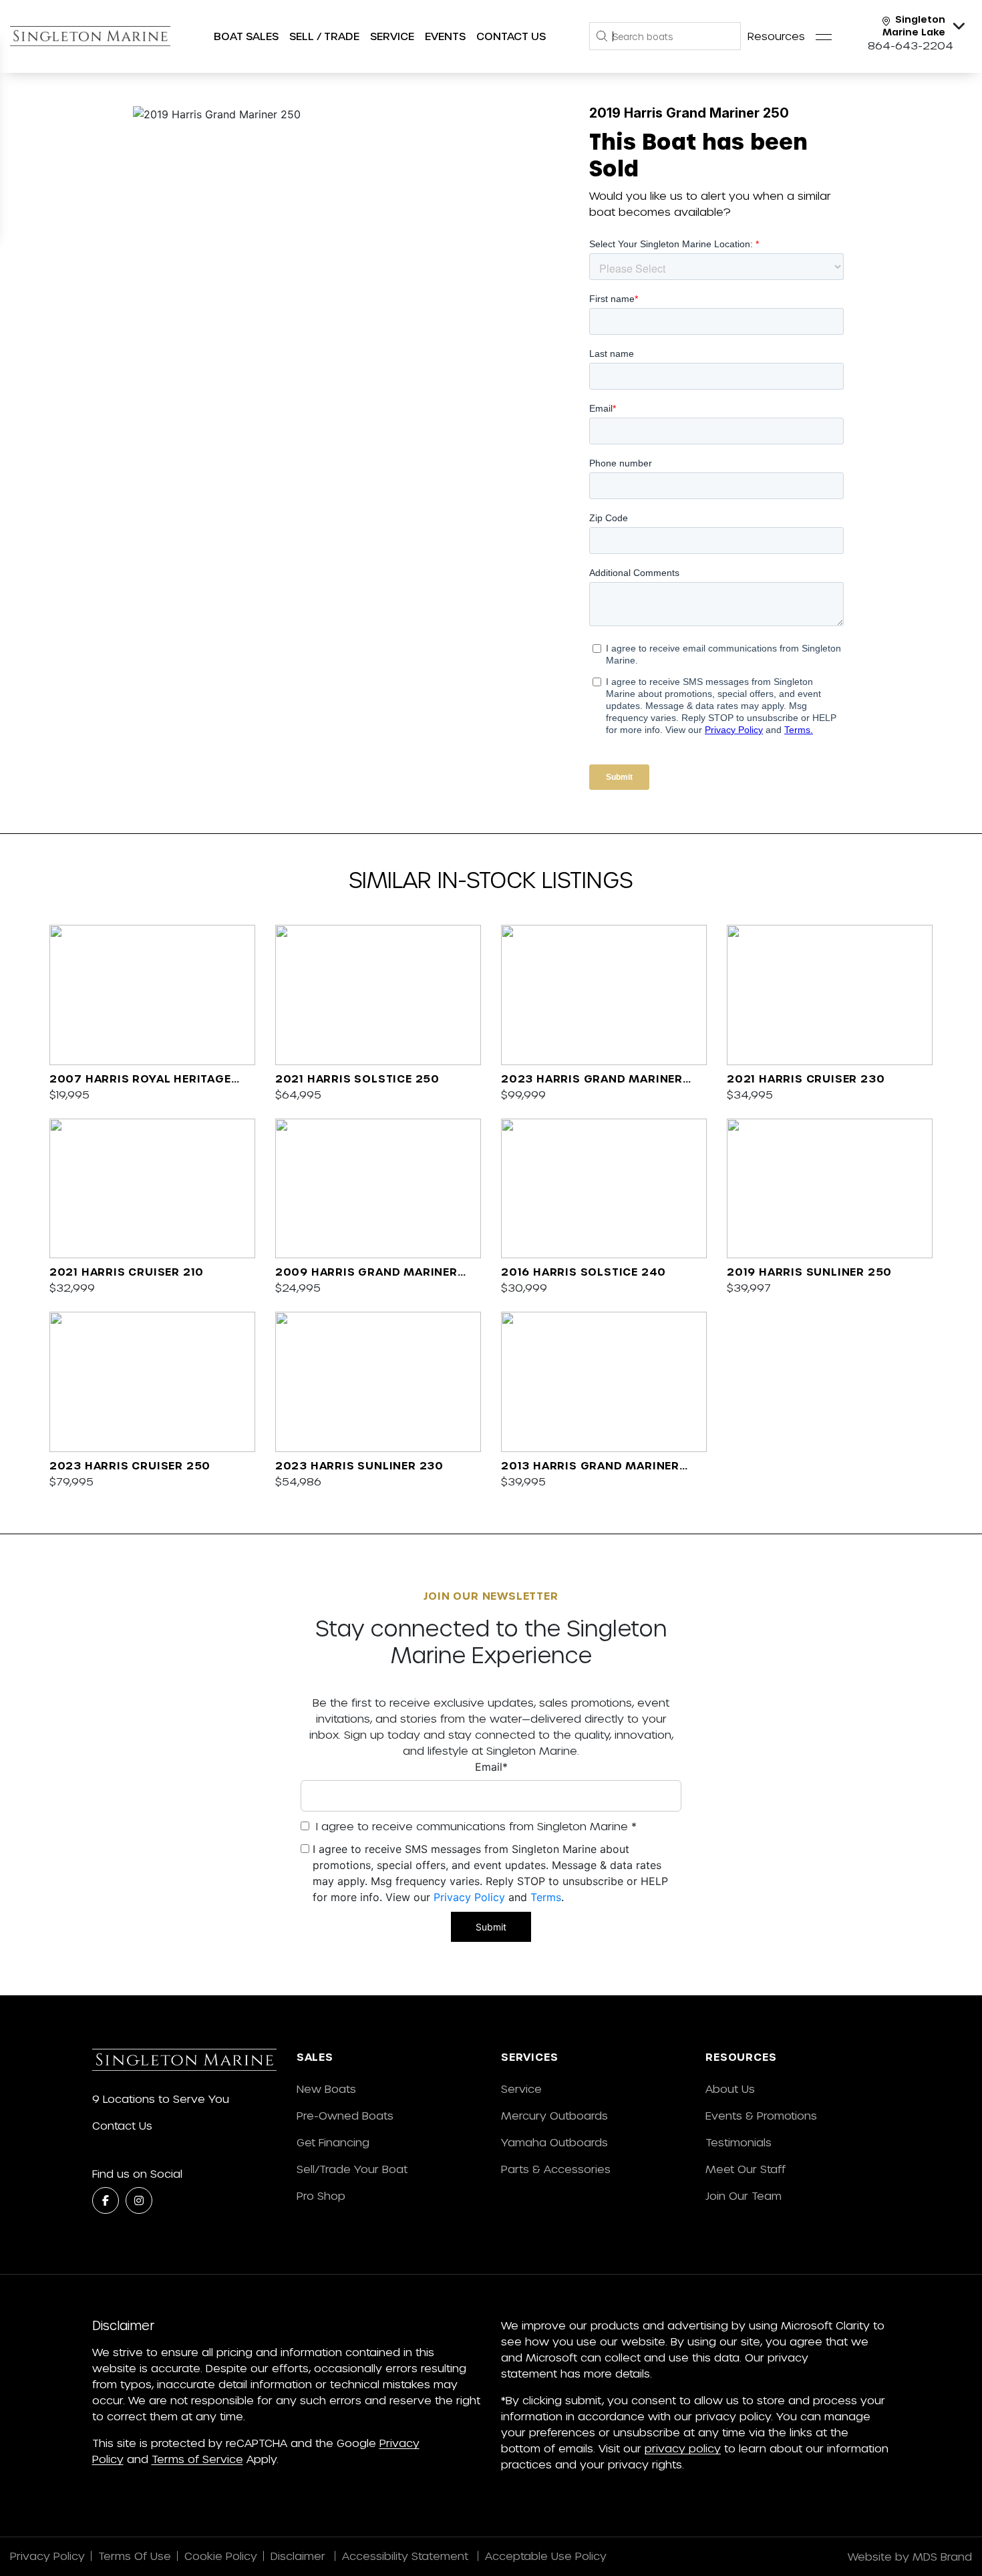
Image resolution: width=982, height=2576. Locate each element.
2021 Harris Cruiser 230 (806, 1078)
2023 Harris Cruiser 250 (130, 1465)
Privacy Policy (469, 1897)
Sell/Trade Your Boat (352, 2169)
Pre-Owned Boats (345, 2115)
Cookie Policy (221, 2556)
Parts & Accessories (556, 2169)
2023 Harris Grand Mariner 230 (592, 1079)
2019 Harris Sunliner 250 (809, 1271)
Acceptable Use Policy (547, 2556)
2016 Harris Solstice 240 (584, 1271)
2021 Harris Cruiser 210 (127, 1271)
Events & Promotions (761, 2115)
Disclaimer (300, 2556)
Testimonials (739, 2142)
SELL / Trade (324, 36)
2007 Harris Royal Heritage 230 (140, 1079)
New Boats (326, 2089)
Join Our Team (744, 2195)
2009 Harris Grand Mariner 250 (366, 1272)
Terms (546, 1897)
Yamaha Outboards (554, 2142)
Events (445, 36)
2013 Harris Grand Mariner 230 (590, 1466)
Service (521, 2089)
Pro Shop (321, 2195)
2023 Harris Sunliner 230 (359, 1465)
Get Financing (333, 2142)
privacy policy (683, 2448)
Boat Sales (246, 36)
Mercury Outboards (554, 2115)
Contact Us (511, 36)
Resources (776, 36)
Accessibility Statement (407, 2556)
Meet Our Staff (746, 2169)
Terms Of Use (135, 2556)
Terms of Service (197, 2459)
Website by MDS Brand (910, 2556)
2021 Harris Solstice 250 (357, 1078)
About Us (730, 2089)
